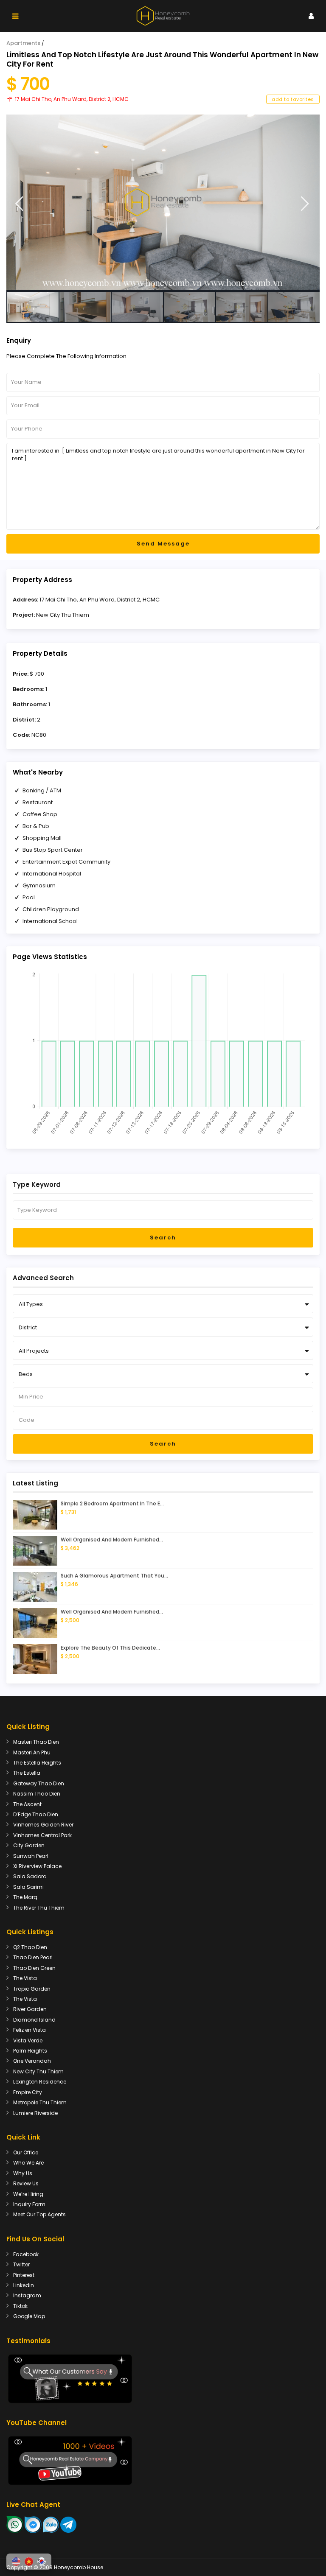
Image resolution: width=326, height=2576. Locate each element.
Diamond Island (34, 2020)
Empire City (28, 2092)
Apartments (23, 43)
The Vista (25, 1978)
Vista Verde (28, 2040)
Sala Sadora (30, 1876)
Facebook (26, 2254)
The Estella (27, 1773)
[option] (163, 202)
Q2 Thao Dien (30, 1947)
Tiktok (20, 2306)
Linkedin (24, 2285)
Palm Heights (30, 2051)
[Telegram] (68, 2524)
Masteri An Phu (32, 1752)
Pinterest (24, 2275)
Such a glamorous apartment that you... (114, 1576)
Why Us (23, 2173)
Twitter (21, 2264)
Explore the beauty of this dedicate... (110, 1648)
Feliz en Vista (30, 2030)
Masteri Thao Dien (36, 1742)
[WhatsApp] (15, 2524)
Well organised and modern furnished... (112, 1540)
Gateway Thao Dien (39, 1783)
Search (163, 1238)
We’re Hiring (28, 2194)
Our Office (26, 2152)
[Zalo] (51, 2524)
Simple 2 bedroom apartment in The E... (112, 1503)
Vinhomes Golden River (43, 1825)
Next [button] (305, 204)
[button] (16, 2562)
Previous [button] (19, 204)
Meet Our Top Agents (39, 2214)
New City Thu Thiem (63, 615)
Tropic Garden (32, 1989)
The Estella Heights (37, 1763)
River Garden (30, 2009)
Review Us (26, 2183)
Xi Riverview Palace (37, 1866)
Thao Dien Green (34, 1968)
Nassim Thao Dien (37, 1794)
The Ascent (27, 1804)
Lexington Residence (40, 2082)
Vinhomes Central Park (42, 1835)
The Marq (25, 1897)
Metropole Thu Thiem (40, 2102)
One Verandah (32, 2061)
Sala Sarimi (28, 1887)
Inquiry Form (29, 2204)
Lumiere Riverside (35, 2113)
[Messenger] (33, 2524)
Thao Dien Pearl (33, 1957)
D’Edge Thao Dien (36, 1814)
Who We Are (28, 2163)
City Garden (29, 1845)
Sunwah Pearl (31, 1856)
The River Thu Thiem (39, 1908)
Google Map (29, 2316)
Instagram (27, 2295)
